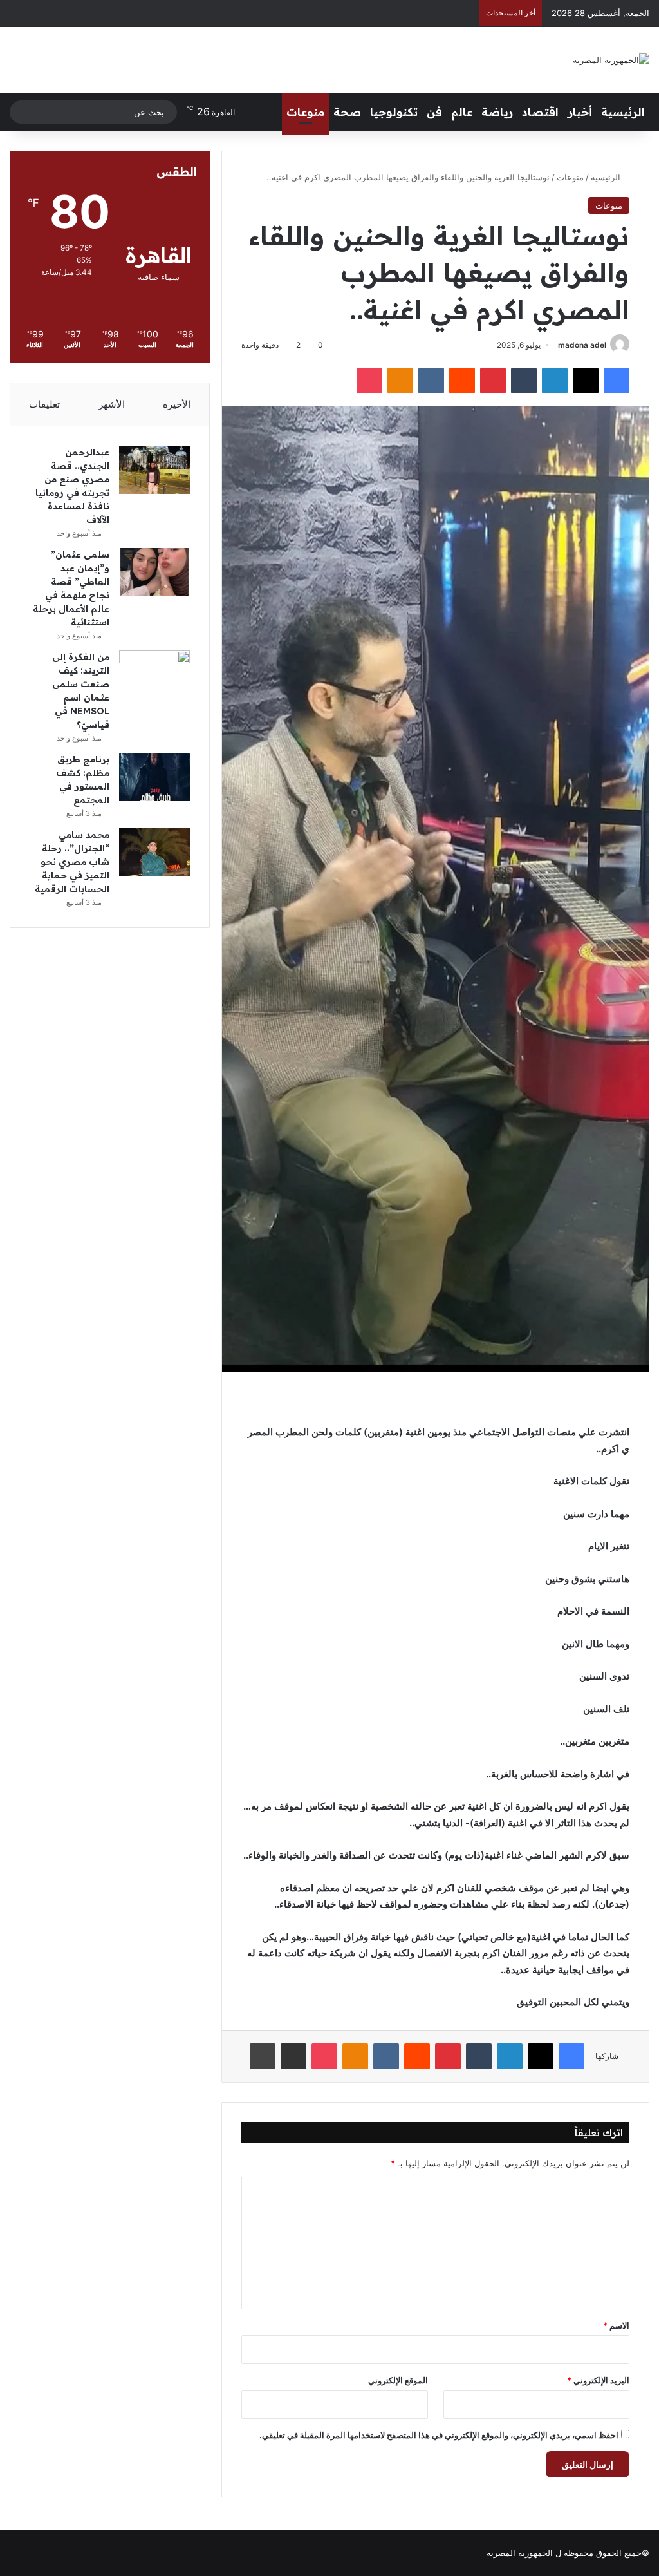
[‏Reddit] (462, 381)
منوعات (305, 112)
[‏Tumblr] (524, 381)
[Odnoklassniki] (400, 381)
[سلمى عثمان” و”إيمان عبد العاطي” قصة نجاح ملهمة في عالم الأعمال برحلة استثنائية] (154, 572)
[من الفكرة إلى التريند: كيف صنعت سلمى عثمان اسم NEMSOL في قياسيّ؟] (154, 675)
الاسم (616, 2325)
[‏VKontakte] (431, 381)
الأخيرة (177, 404)
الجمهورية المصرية (520, 2553)
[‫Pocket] (369, 381)
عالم (462, 112)
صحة (347, 112)
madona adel (582, 345)
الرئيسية (623, 112)
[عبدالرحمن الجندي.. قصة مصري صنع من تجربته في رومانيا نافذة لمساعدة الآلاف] (154, 470)
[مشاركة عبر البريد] (293, 2056)
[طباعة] (263, 2056)
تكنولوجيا (394, 112)
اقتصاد (540, 112)
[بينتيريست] (493, 381)
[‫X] (586, 381)
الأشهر (112, 404)
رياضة (497, 112)
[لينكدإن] (555, 381)
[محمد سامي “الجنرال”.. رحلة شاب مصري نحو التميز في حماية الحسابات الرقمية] (154, 852)
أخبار (580, 112)
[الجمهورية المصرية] (611, 60)
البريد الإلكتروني (598, 2380)
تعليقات (44, 404)
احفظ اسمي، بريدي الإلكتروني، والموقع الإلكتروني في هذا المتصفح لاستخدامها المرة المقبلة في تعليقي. (439, 2435)
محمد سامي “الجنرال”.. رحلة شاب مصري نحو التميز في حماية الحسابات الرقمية (72, 862)
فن (434, 112)
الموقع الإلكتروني (398, 2380)
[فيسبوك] (617, 381)
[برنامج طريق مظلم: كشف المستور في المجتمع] (154, 777)
